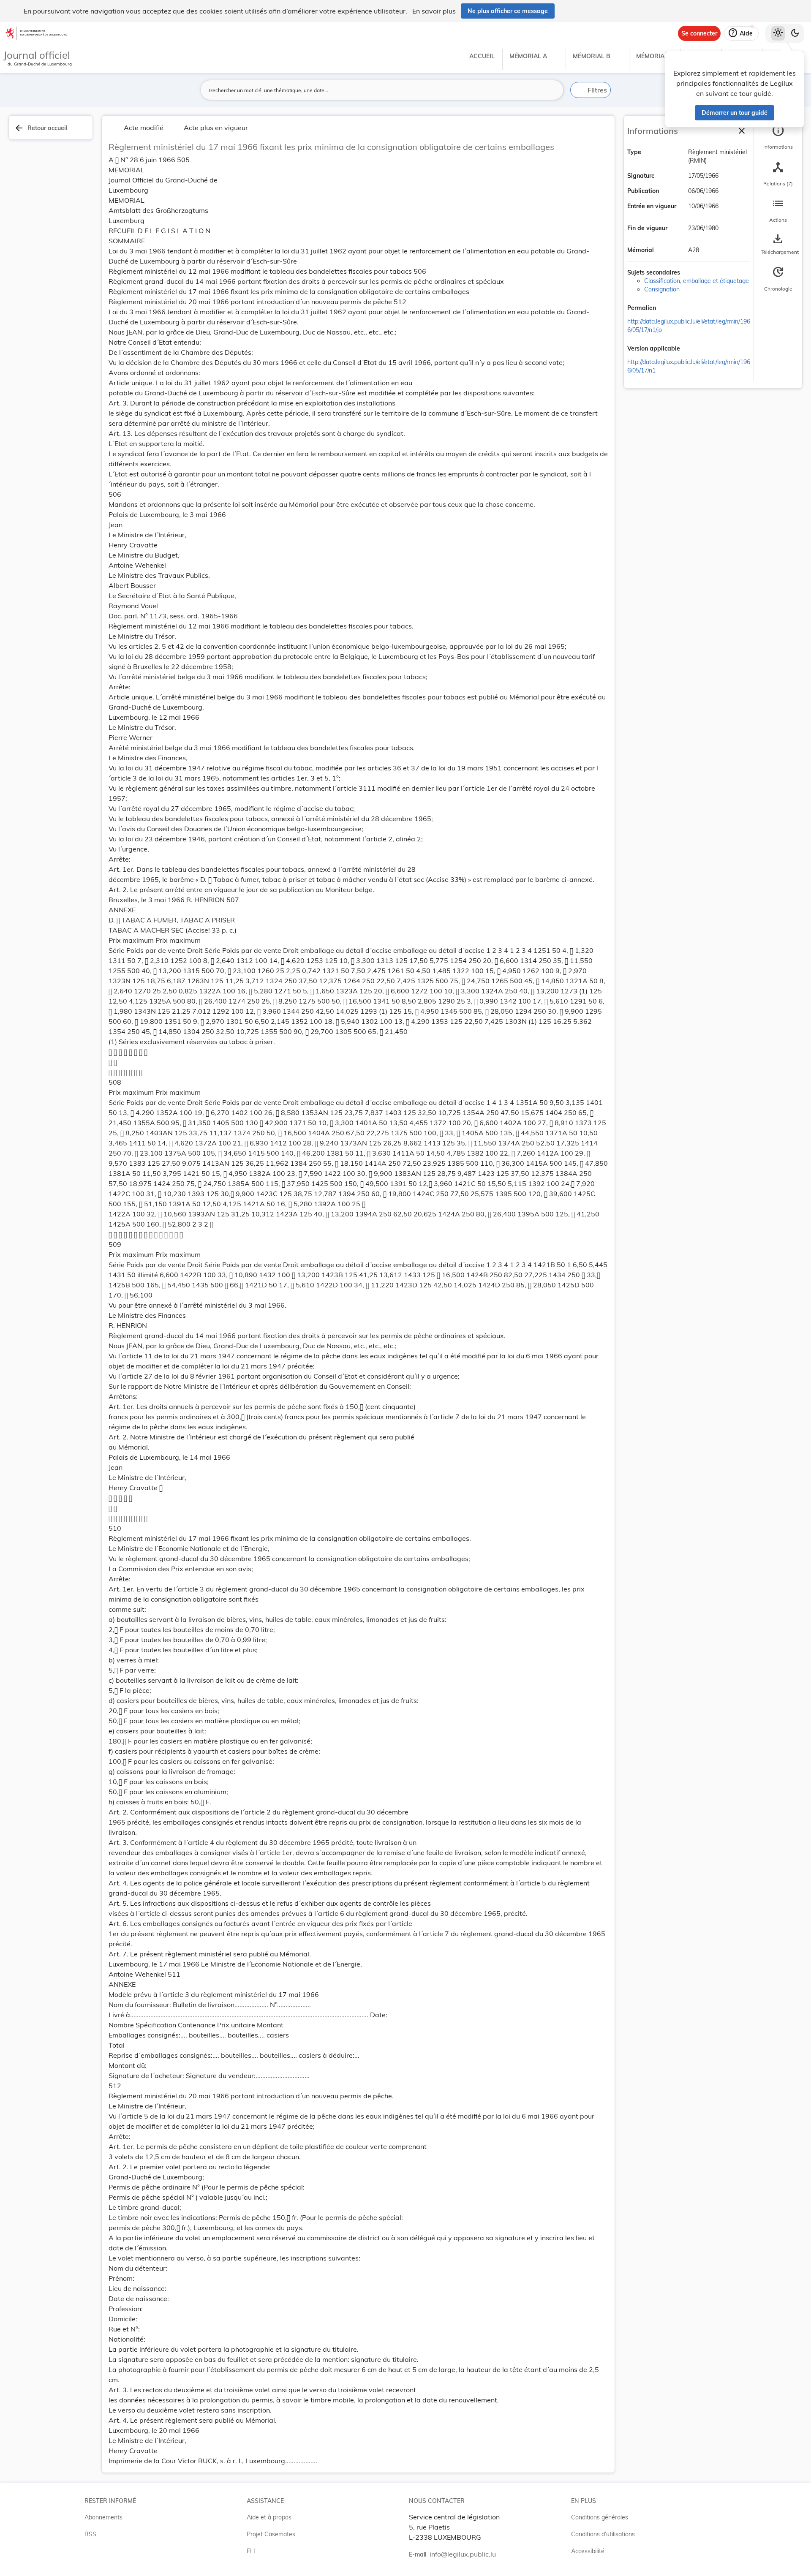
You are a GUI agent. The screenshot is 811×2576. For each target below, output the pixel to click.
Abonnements (103, 2517)
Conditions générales (600, 2517)
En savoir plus (434, 11)
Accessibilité (588, 2551)
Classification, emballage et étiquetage (697, 281)
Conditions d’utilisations (603, 2534)
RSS (90, 2534)
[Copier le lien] (668, 309)
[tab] (778, 137)
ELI (251, 2551)
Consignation (662, 289)
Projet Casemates (271, 2534)
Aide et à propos (269, 2517)
